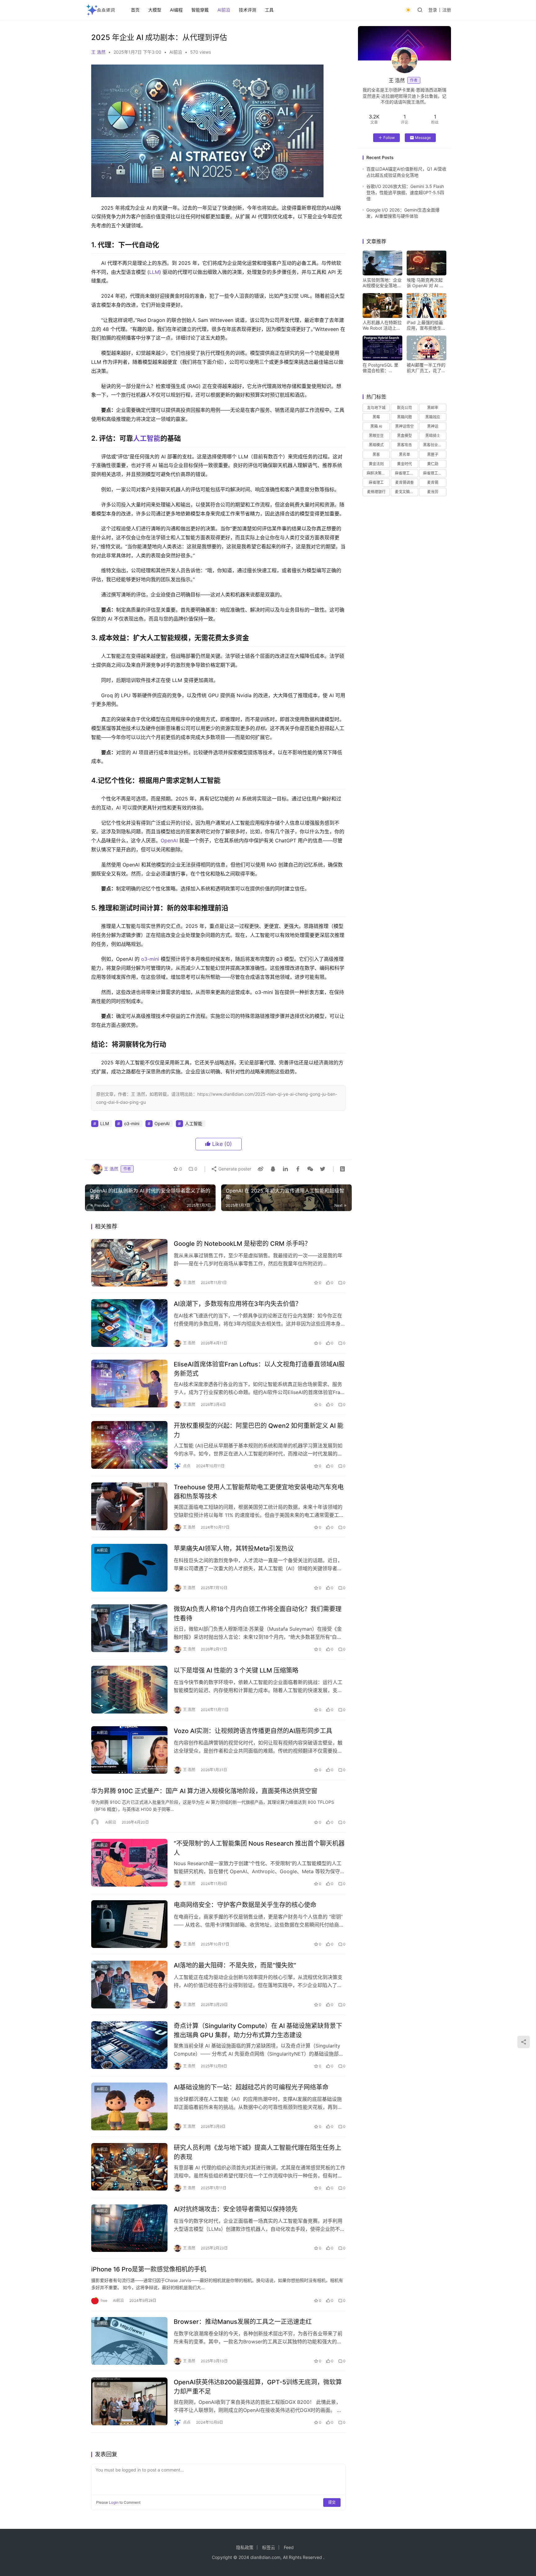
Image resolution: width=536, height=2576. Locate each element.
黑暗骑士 (433, 436)
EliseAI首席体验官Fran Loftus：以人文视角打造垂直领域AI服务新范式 (259, 1369)
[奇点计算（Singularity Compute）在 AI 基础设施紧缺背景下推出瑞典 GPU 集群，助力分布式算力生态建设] (129, 2045)
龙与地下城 (376, 408)
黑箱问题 (404, 417)
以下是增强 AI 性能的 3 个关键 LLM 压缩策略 (236, 1670)
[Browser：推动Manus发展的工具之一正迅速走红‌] (129, 2341)
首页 (135, 10)
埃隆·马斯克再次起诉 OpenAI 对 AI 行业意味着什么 (425, 283)
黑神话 (433, 426)
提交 (332, 2502)
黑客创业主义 (434, 445)
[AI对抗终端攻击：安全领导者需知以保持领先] (129, 2228)
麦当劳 (433, 492)
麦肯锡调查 (404, 482)
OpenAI (169, 840)
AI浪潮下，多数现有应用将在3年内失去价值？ (238, 1304)
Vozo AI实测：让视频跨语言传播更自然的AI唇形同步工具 (253, 1731)
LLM (154, 272)
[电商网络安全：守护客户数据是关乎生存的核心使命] (129, 1924)
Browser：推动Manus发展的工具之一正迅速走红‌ (243, 2322)
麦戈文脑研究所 (406, 492)
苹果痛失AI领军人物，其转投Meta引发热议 (234, 1549)
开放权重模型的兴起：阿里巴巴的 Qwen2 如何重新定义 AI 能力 (259, 1430)
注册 (447, 10)
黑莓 (376, 417)
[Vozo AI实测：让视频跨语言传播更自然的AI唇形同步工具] (129, 1750)
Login (114, 2502)
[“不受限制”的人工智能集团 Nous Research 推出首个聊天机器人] (129, 1863)
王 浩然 (98, 52)
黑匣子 (433, 455)
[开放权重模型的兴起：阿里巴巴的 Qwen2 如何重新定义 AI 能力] (129, 1445)
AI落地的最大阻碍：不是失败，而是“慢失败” (235, 1965)
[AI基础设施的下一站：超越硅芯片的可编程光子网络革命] (129, 2106)
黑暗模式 (376, 445)
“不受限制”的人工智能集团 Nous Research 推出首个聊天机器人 (259, 1848)
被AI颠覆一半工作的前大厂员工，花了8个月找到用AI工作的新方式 (426, 368)
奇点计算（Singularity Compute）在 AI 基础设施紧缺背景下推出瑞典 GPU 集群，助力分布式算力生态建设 (258, 2030)
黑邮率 (433, 408)
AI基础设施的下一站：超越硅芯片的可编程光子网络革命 (251, 2087)
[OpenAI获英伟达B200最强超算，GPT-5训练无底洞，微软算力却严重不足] (129, 2401)
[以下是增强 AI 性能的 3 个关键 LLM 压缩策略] (129, 1690)
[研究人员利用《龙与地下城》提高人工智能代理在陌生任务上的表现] (129, 2167)
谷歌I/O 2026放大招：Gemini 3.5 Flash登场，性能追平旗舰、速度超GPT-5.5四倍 (405, 193)
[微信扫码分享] (310, 1169)
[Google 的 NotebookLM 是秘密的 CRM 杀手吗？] (129, 1263)
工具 (269, 10)
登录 (433, 10)
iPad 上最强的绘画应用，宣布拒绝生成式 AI (426, 325)
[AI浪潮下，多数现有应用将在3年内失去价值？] (129, 1323)
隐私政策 (245, 2547)
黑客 (376, 455)
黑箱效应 (433, 417)
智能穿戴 (200, 10)
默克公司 (404, 408)
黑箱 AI (376, 426)
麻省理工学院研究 (406, 473)
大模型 (155, 10)
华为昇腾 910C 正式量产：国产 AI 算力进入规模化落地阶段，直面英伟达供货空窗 (204, 1791)
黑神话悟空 (404, 426)
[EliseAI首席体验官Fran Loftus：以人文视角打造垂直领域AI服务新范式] (129, 1384)
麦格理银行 (376, 492)
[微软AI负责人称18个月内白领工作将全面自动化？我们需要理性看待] (129, 1628)
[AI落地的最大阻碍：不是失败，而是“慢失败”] (129, 1985)
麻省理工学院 (434, 473)
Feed (289, 2547)
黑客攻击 (404, 445)
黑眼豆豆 (376, 436)
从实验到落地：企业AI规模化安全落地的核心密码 (382, 283)
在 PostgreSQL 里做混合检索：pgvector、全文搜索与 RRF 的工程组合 (381, 368)
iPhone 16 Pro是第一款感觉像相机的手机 (149, 2269)
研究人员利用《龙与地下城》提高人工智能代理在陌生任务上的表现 (257, 2152)
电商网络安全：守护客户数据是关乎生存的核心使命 (245, 1905)
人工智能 (147, 438)
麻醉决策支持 (378, 473)
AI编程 (176, 10)
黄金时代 (404, 464)
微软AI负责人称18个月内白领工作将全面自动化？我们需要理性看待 (258, 1613)
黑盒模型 (404, 436)
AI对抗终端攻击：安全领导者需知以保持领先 (236, 2209)
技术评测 (248, 10)
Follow (389, 138)
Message (423, 138)
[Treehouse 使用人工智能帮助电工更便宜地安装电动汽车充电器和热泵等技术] (129, 1506)
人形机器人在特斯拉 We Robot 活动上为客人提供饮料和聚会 (382, 325)
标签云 (269, 2547)
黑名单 (404, 455)
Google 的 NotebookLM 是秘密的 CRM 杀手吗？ (242, 1244)
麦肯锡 (433, 482)
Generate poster (234, 1169)
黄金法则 (376, 464)
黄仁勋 (433, 464)
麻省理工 (376, 482)
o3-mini (150, 959)
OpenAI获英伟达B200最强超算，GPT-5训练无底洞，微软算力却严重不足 (258, 2387)
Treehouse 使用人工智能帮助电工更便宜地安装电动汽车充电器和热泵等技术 (259, 1492)
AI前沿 (224, 10)
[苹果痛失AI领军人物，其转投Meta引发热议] (129, 1568)
